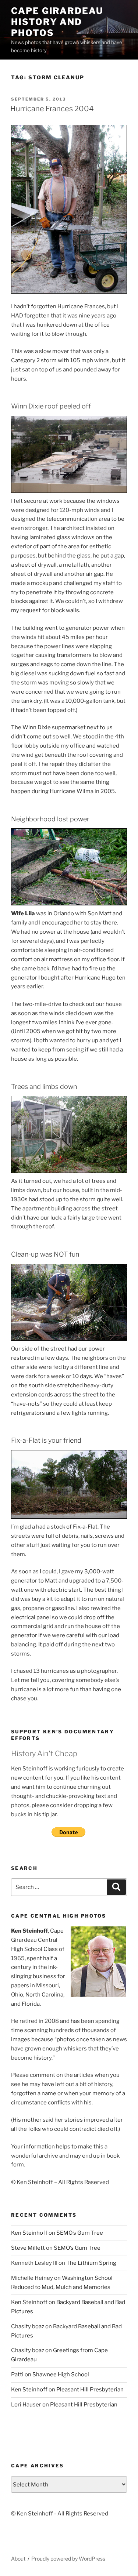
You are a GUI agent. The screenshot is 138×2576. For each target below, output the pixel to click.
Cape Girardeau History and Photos (57, 22)
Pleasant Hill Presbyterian (90, 2390)
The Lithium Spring (91, 2263)
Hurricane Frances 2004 (52, 109)
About (18, 2559)
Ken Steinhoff (29, 2233)
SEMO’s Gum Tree (80, 2233)
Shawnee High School (61, 2375)
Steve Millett (28, 2248)
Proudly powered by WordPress (68, 2559)
